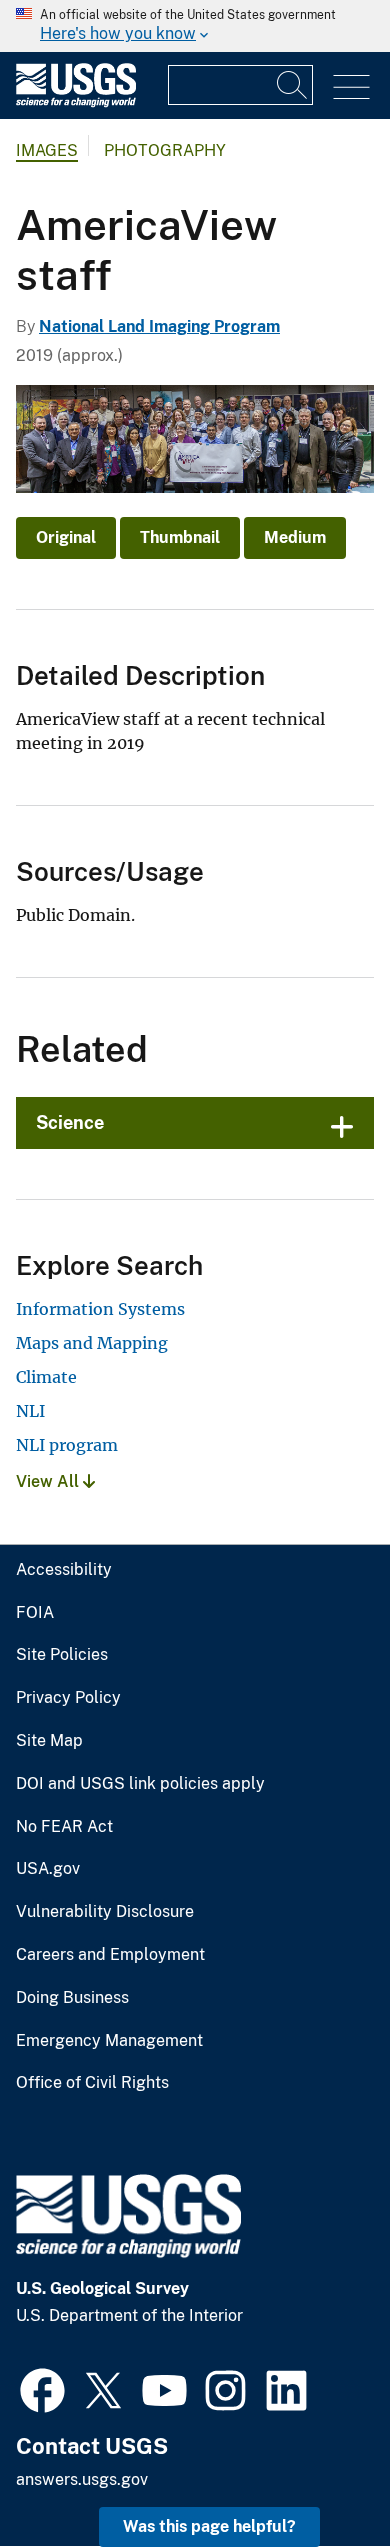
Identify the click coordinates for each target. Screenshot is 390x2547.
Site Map (49, 1741)
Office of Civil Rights (92, 2083)
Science (70, 1122)
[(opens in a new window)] (42, 2388)
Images (47, 150)
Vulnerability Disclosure (105, 1912)
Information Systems (100, 1309)
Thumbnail (180, 537)
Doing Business (72, 1998)
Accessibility (64, 1570)
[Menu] (351, 87)
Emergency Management (109, 2041)
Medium (295, 537)
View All (49, 1481)
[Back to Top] (317, 2474)
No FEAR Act (64, 1827)
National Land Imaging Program (159, 326)
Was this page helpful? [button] (209, 2526)
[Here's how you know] (195, 26)
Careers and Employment (110, 1955)
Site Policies (62, 1655)
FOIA (35, 1613)
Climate (46, 1377)
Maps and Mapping (92, 1343)
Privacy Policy (68, 1698)
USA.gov (48, 1869)
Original (66, 537)
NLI (30, 1411)
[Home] (76, 102)
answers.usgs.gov (82, 2479)
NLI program (67, 1445)
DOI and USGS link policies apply (140, 1784)
